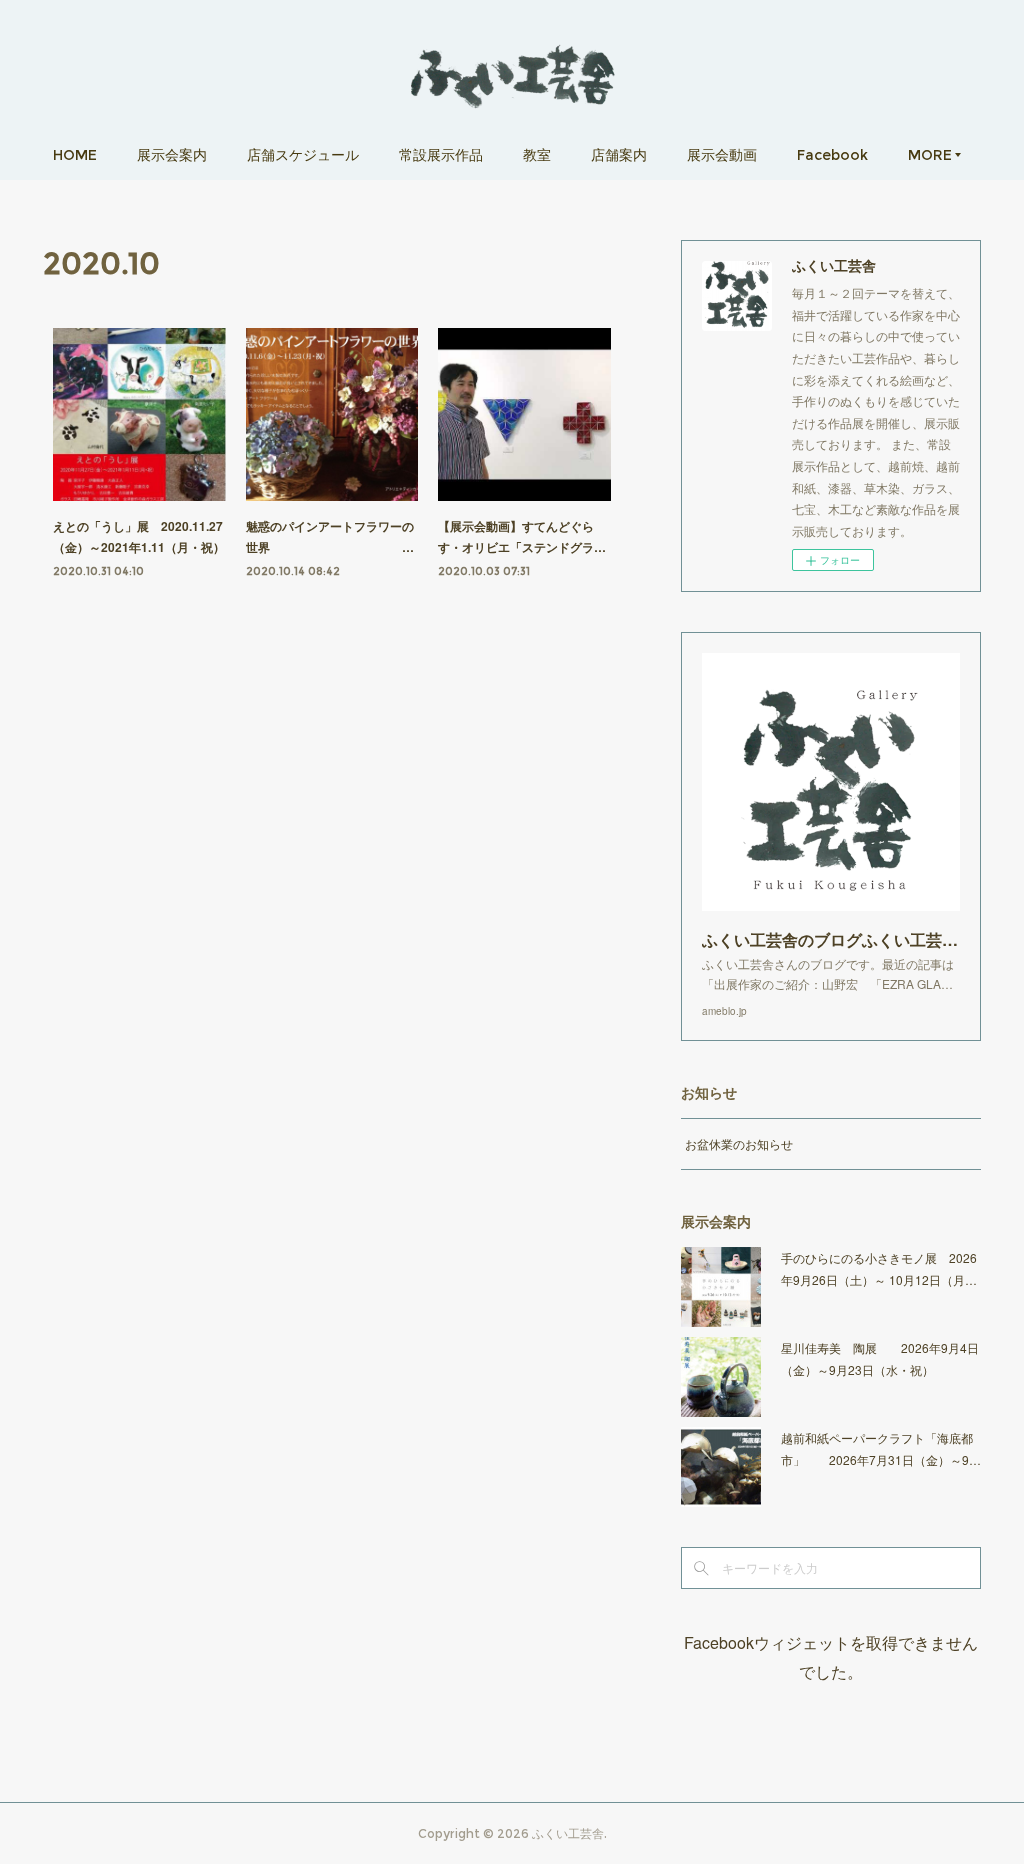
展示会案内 (172, 155)
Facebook (832, 155)
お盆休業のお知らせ (739, 1143)
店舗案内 (619, 155)
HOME (75, 155)
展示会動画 (722, 155)
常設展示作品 (441, 155)
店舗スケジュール (303, 155)
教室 (537, 155)
